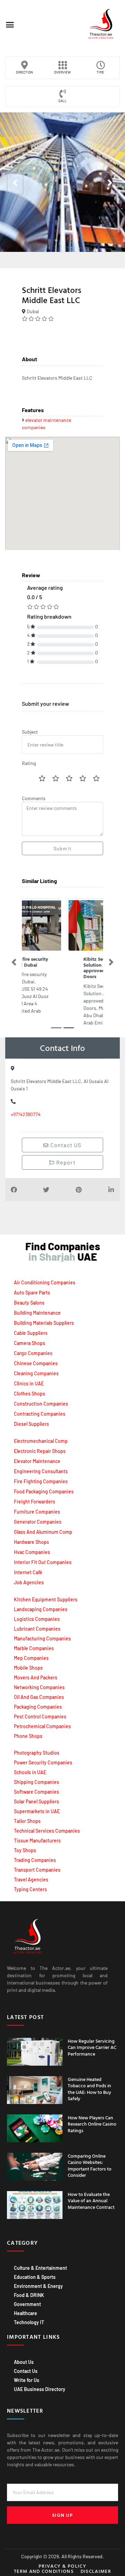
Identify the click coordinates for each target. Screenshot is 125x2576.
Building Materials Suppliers (44, 1323)
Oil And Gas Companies (39, 1697)
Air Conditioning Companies (45, 1282)
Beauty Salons (29, 1303)
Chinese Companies (36, 1363)
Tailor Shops (27, 1821)
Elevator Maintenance (37, 1461)
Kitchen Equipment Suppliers (46, 1599)
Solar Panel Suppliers (36, 1801)
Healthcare (26, 2313)
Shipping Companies (36, 1782)
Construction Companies (41, 1404)
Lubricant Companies (37, 1629)
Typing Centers (30, 1889)
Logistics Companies (37, 1619)
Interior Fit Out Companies (43, 1562)
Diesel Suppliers (31, 1424)
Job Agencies (29, 1582)
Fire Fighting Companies (41, 1481)
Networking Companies (39, 1687)
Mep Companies (31, 1658)
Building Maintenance (37, 1313)
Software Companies (36, 1792)
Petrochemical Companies (42, 1726)
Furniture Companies (37, 1512)
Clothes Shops (30, 1394)
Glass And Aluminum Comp (43, 1532)
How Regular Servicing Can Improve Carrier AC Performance (92, 2047)
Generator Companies (38, 1522)
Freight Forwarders (35, 1502)
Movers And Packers (36, 1677)
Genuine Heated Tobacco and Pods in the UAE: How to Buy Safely (89, 2089)
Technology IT (29, 2322)
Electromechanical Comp (41, 1441)
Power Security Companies (43, 1762)
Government (27, 2304)
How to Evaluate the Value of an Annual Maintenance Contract (91, 2200)
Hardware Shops (31, 1542)
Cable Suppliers (31, 1333)
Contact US (65, 1145)
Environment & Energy (38, 2286)
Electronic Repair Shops (40, 1451)
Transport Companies (37, 1870)
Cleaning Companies (36, 1373)
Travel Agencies (31, 1879)
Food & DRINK (29, 2295)
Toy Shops (25, 1850)
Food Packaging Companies (44, 1491)
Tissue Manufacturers (37, 1840)
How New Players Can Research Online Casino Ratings (92, 2124)
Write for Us (27, 2380)
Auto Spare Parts (32, 1293)
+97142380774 (26, 1114)
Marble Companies (34, 1648)
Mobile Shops (28, 1668)
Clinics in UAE (29, 1383)
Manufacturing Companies (42, 1638)
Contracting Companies (40, 1414)
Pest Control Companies (40, 1716)
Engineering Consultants (41, 1471)
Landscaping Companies (41, 1609)
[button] (10, 25)
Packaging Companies (38, 1707)
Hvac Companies (32, 1552)
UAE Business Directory (40, 2389)
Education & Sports (35, 2277)
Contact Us (26, 2371)
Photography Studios (37, 1753)
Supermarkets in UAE (37, 1811)
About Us (24, 2362)
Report (65, 1162)
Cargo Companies (33, 1353)
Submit (62, 848)
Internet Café (28, 1572)
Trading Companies (35, 1860)
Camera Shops (30, 1343)
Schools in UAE (30, 1772)
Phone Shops (28, 1736)
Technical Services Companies (47, 1831)
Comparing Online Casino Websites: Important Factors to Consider (90, 2165)
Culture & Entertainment (40, 2268)
